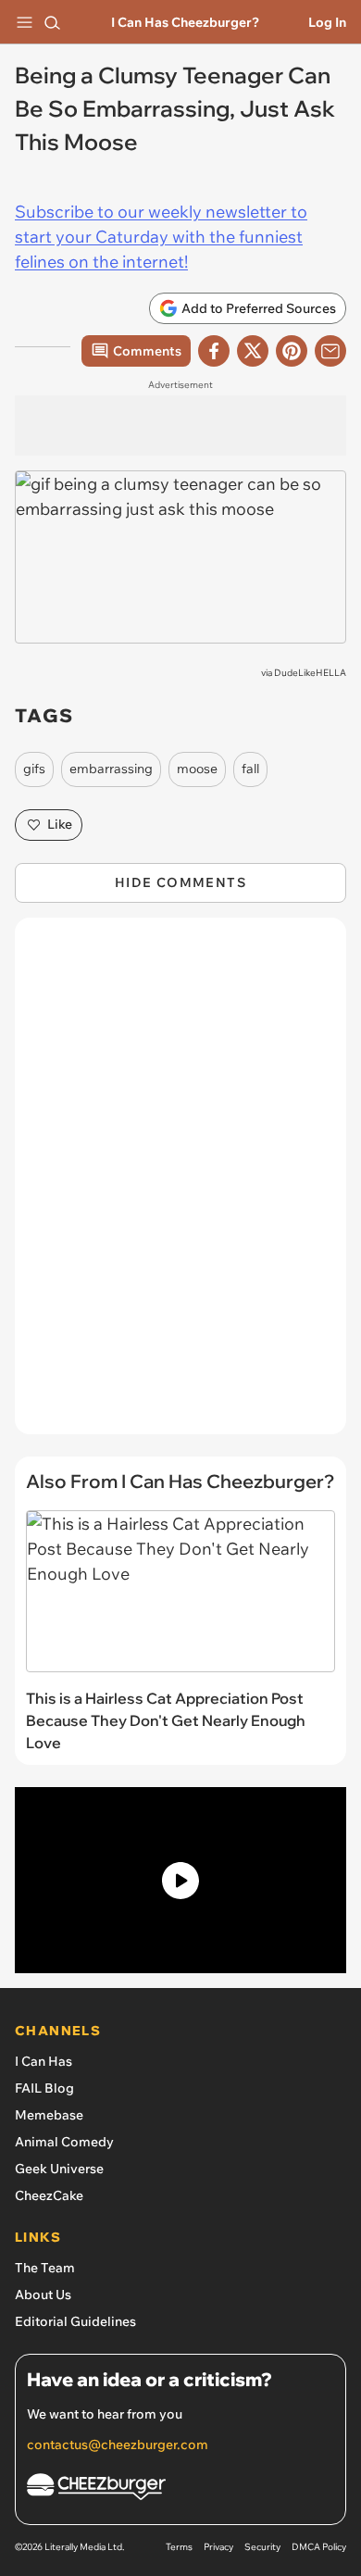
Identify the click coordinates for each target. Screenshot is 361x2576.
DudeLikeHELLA (310, 673)
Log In (327, 22)
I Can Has (44, 2061)
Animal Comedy (64, 2142)
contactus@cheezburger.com (118, 2445)
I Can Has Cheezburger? (185, 22)
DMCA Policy (319, 2547)
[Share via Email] (330, 351)
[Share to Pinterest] (292, 351)
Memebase (49, 2115)
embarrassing (111, 769)
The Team (45, 2268)
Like (60, 824)
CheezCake (49, 2195)
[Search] (52, 22)
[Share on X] (253, 351)
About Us (43, 2295)
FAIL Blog (44, 2088)
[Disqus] (180, 1185)
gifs (34, 769)
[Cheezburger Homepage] (180, 2489)
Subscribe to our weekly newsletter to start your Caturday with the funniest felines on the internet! (161, 237)
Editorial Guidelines (75, 2321)
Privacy (218, 2547)
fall (250, 769)
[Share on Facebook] (214, 351)
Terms (179, 2547)
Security (262, 2547)
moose (197, 769)
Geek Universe (59, 2169)
